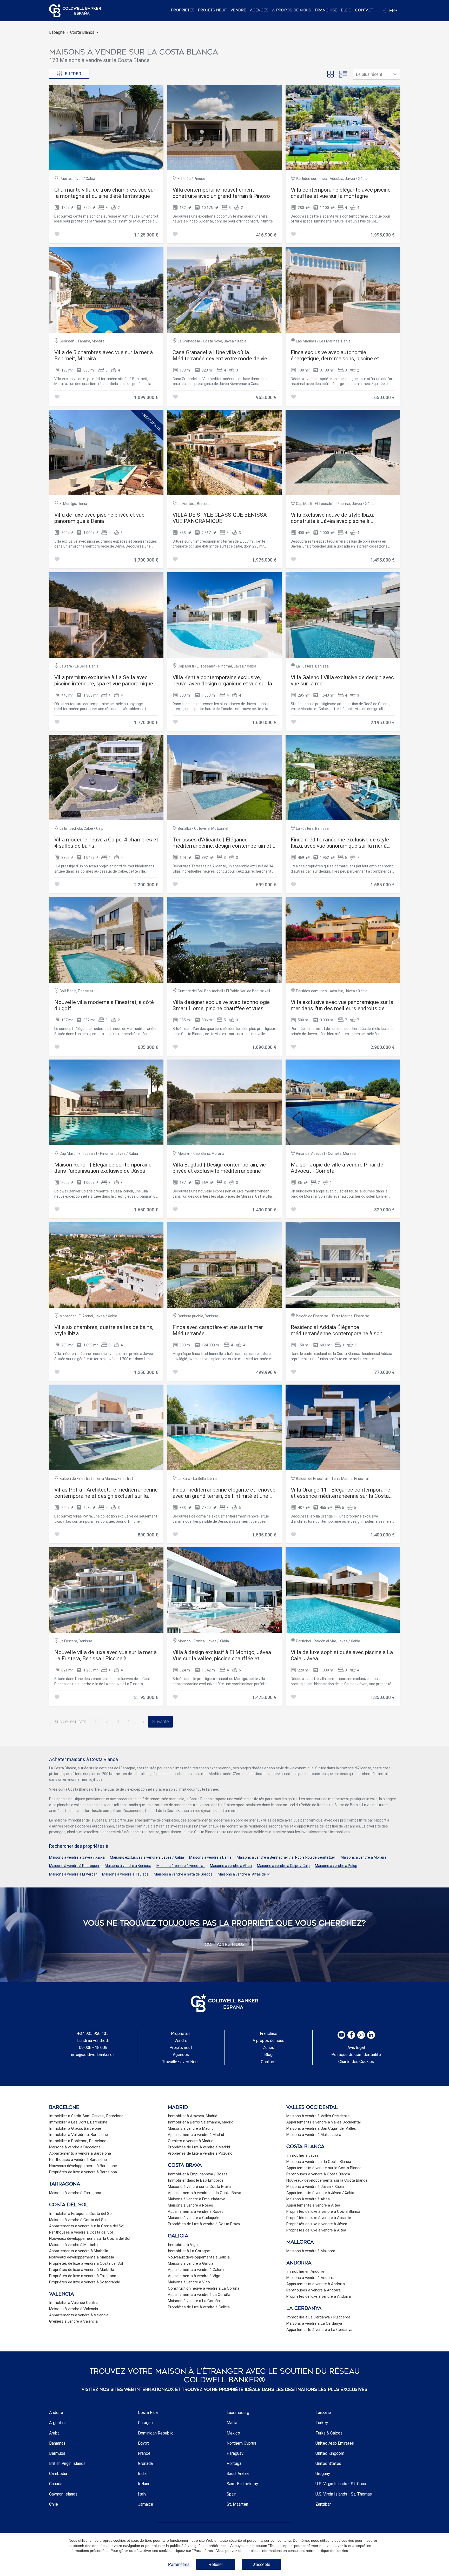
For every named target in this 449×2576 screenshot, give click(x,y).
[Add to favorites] (57, 235)
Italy (142, 2494)
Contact (364, 10)
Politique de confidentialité (356, 2055)
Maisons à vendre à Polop (336, 1866)
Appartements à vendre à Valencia (79, 2315)
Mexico (233, 2433)
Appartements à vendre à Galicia (196, 2270)
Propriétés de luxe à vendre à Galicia (199, 2307)
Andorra (56, 2413)
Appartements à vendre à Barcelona (80, 2153)
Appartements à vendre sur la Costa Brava (204, 2193)
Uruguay (323, 2474)
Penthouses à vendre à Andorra (313, 2290)
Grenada (145, 2463)
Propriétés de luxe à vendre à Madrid (199, 2147)
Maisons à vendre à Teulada (125, 1874)
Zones (268, 2048)
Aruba (54, 2433)
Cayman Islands (63, 2494)
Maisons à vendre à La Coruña (194, 2301)
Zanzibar (323, 2504)
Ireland (144, 2484)
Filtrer (73, 74)
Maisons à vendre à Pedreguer (74, 1866)
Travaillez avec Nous (181, 2062)
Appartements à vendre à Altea (313, 2205)
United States (328, 2463)
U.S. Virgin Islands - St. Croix (341, 2484)
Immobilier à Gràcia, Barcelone (75, 2128)
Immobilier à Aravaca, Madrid (193, 2116)
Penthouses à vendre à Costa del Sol (81, 2232)
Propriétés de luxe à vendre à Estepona (83, 2276)
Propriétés (183, 10)
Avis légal (356, 2048)
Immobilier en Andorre (305, 2271)
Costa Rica (148, 2413)
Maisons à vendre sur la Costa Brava (199, 2187)
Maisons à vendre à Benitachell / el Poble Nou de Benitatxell (286, 1857)
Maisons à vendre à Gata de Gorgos (183, 1874)
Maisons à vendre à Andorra (310, 2278)
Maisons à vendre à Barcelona (75, 2147)
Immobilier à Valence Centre (73, 2303)
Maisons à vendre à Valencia (74, 2309)
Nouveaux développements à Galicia (199, 2257)
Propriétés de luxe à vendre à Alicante (319, 2218)
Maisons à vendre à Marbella (73, 2245)
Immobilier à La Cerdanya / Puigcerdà (318, 2317)
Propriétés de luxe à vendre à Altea (316, 2230)
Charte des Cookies (356, 2062)
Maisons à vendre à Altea (231, 1866)
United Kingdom (330, 2453)
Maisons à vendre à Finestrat (181, 1866)
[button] (84, 32)
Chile (54, 2504)
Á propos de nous (292, 10)
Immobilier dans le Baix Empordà (196, 2180)
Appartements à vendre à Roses (196, 2211)
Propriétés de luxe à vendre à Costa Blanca (323, 2211)
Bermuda (57, 2453)
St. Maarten (237, 2504)
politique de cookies (332, 2551)
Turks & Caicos (329, 2433)
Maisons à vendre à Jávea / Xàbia (77, 1857)
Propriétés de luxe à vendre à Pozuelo (200, 2153)
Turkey (322, 2423)
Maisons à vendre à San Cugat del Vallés (321, 2128)
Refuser (216, 2564)
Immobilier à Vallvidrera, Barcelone (78, 2135)
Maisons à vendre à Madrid (191, 2128)
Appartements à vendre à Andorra (316, 2284)
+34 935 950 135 (93, 2034)
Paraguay (235, 2453)
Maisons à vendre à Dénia (210, 1857)
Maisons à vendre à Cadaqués (194, 2218)
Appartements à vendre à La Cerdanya (319, 2330)
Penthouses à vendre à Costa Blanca (318, 2174)
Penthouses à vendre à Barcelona (78, 2160)
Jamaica (146, 2504)
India (142, 2474)
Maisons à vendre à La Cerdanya (314, 2323)
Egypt (143, 2443)
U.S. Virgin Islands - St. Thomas (344, 2494)
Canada (56, 2484)
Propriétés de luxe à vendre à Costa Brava (204, 2224)
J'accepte (262, 2564)
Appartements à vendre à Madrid (196, 2135)
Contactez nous (225, 1944)
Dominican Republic (156, 2433)
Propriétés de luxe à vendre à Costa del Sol (86, 2263)
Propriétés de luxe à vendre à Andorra (319, 2296)
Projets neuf (212, 10)
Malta (232, 2423)
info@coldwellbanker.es (93, 2055)
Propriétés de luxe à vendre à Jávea (317, 2224)
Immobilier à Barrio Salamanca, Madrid (201, 2122)
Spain (232, 2494)
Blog (346, 10)
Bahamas (57, 2443)
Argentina (58, 2423)
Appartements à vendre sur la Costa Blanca (324, 2168)
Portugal (235, 2463)
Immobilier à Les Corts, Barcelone (78, 2122)
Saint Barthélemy (242, 2484)
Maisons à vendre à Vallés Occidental (318, 2116)
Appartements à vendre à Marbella (79, 2251)
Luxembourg (238, 2413)
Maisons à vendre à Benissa (128, 1866)
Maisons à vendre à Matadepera (314, 2135)
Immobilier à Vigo (183, 2245)
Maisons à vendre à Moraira (364, 1857)
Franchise (326, 10)
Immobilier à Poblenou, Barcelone (78, 2141)
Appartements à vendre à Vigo (194, 2276)
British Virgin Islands (67, 2463)
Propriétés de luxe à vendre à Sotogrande (85, 2282)
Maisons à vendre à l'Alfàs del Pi (244, 1874)
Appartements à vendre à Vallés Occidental (323, 2122)
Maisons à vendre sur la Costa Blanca (319, 2162)
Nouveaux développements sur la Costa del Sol (90, 2238)
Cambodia (58, 2474)
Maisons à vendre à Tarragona (75, 2193)
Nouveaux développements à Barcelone (83, 2166)
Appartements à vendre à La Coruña (199, 2295)
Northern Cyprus (241, 2443)
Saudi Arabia (238, 2474)
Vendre (238, 10)
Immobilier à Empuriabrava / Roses (198, 2174)
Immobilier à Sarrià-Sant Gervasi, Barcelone (86, 2116)
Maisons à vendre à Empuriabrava (197, 2199)
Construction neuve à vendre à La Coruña (204, 2288)
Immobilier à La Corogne (189, 2251)
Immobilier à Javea (302, 2155)
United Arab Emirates (335, 2443)
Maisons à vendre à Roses (190, 2205)
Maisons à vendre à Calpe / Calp (283, 1866)
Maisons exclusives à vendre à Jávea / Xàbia (147, 1857)
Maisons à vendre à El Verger (73, 1874)
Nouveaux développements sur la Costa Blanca (327, 2180)
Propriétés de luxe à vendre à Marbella (82, 2270)
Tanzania (323, 2413)
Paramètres (179, 2564)
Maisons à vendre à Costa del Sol (78, 2220)
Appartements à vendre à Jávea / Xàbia (320, 2193)
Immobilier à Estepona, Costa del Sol (81, 2214)
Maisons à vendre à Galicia (191, 2263)
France (144, 2453)
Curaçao (145, 2423)
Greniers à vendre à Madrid (191, 2141)
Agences (259, 10)
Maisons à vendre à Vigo (189, 2282)
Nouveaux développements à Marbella (82, 2257)
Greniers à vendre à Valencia (73, 2321)
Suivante (160, 1722)
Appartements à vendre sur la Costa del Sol (87, 2226)
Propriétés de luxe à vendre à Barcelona (83, 2172)
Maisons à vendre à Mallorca (311, 2251)
